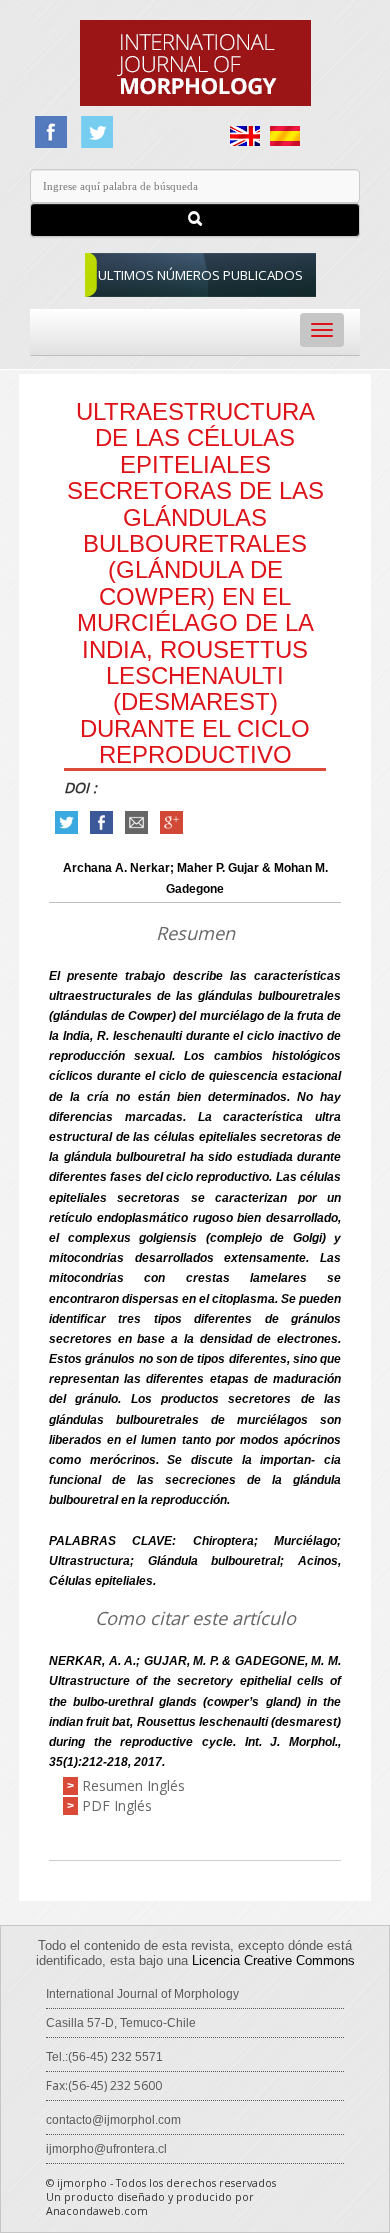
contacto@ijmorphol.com (113, 2120)
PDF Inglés (117, 1805)
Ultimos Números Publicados (200, 275)
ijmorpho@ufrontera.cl (106, 2149)
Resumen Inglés (133, 1785)
